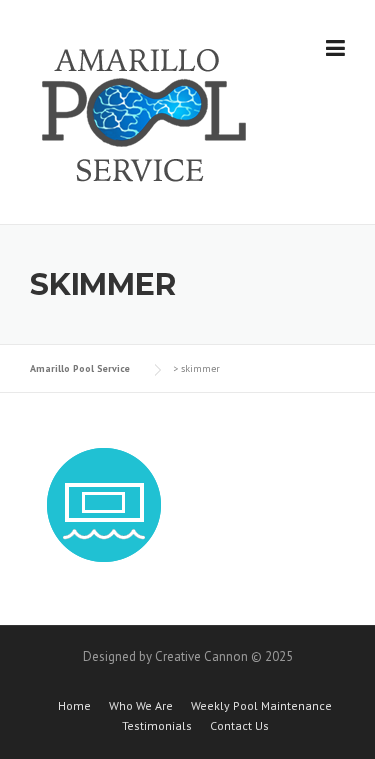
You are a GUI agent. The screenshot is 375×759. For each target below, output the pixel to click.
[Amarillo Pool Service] (145, 113)
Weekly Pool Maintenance (261, 706)
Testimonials (157, 726)
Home (74, 706)
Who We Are (141, 706)
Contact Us (239, 726)
